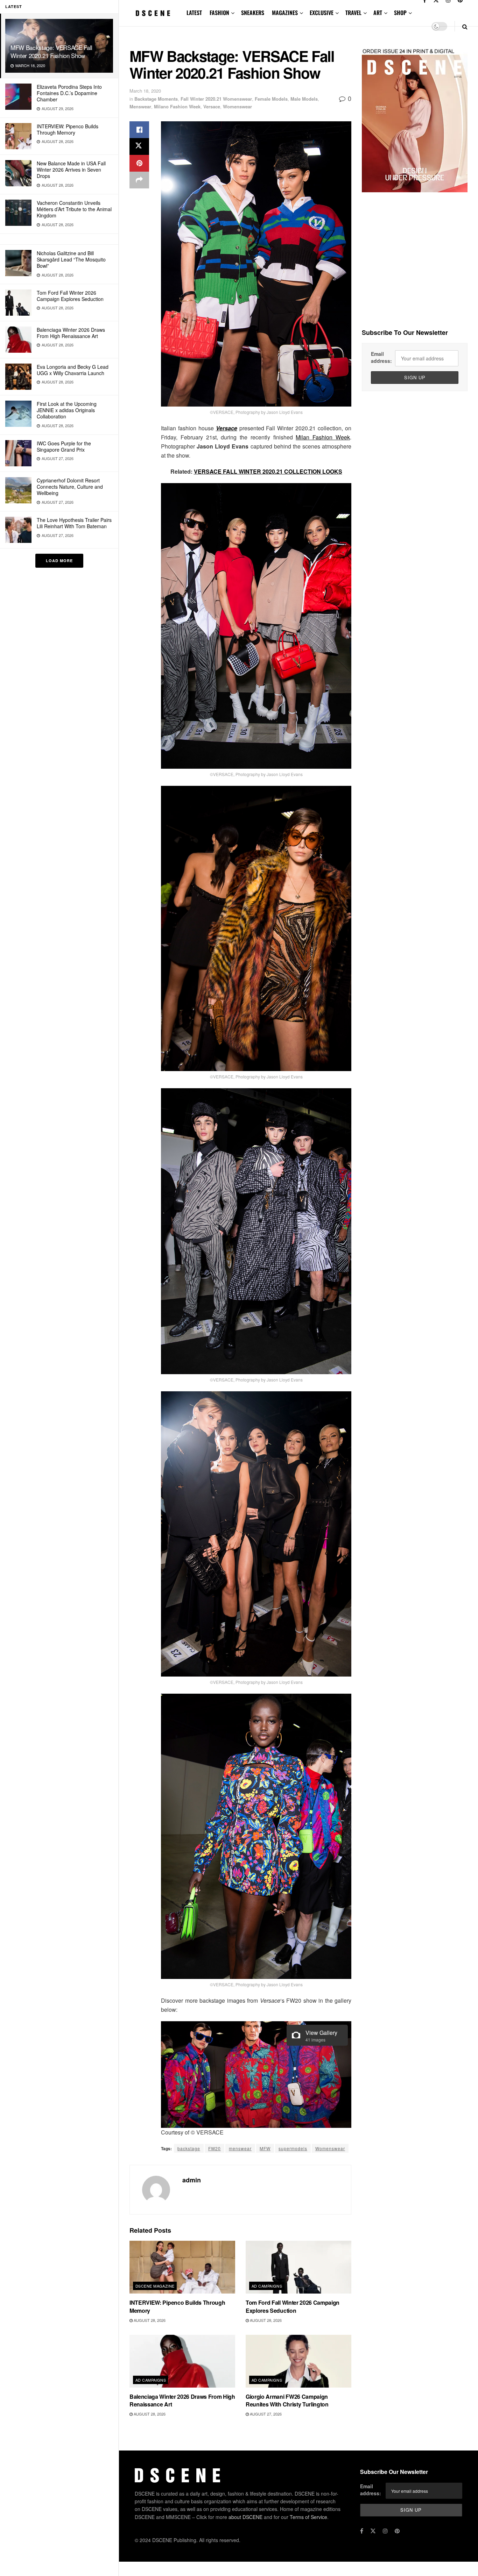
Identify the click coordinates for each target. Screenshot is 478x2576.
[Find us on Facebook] (362, 2531)
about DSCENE (245, 2517)
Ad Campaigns (267, 2286)
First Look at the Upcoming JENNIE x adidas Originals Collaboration (67, 410)
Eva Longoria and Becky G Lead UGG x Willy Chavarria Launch (73, 370)
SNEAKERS (253, 13)
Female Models (271, 99)
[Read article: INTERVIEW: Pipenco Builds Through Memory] (182, 2267)
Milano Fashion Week (177, 106)
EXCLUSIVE (322, 13)
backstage (189, 2148)
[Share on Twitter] (139, 146)
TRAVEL (353, 13)
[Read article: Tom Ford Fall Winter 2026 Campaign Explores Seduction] (298, 2267)
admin (192, 2180)
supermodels (293, 2148)
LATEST (194, 13)
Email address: (381, 357)
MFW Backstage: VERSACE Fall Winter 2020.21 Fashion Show (51, 51)
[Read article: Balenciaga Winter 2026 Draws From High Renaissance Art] (182, 2361)
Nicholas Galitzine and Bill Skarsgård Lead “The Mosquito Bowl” (71, 259)
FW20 (215, 2148)
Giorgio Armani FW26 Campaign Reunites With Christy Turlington (287, 2400)
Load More (59, 561)
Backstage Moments (156, 99)
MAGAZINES (285, 13)
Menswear (140, 106)
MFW (265, 2148)
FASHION (219, 13)
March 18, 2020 (145, 91)
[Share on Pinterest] (139, 163)
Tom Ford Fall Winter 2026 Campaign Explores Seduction (70, 296)
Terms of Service (308, 2517)
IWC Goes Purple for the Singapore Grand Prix (64, 446)
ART (378, 13)
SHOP (400, 13)
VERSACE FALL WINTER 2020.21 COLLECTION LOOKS (268, 471)
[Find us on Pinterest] (397, 2531)
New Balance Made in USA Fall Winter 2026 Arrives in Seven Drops (71, 170)
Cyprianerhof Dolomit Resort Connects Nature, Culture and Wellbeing (70, 487)
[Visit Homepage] (153, 13)
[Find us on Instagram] (385, 2531)
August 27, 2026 (265, 2414)
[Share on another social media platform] (139, 180)
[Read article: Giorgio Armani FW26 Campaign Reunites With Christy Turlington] (298, 2361)
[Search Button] (465, 26)
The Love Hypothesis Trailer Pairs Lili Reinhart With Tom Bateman (74, 523)
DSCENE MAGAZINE (155, 2286)
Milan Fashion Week (323, 437)
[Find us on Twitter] (373, 2531)
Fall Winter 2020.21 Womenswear (216, 99)
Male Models (304, 99)
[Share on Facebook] (139, 130)
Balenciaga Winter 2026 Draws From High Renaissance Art (71, 333)
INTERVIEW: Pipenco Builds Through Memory (68, 129)
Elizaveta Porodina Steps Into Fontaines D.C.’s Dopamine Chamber (69, 93)
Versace (212, 106)
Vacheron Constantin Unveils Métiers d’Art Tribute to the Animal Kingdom (74, 209)
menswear (240, 2148)
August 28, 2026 (149, 2320)
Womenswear (237, 106)
